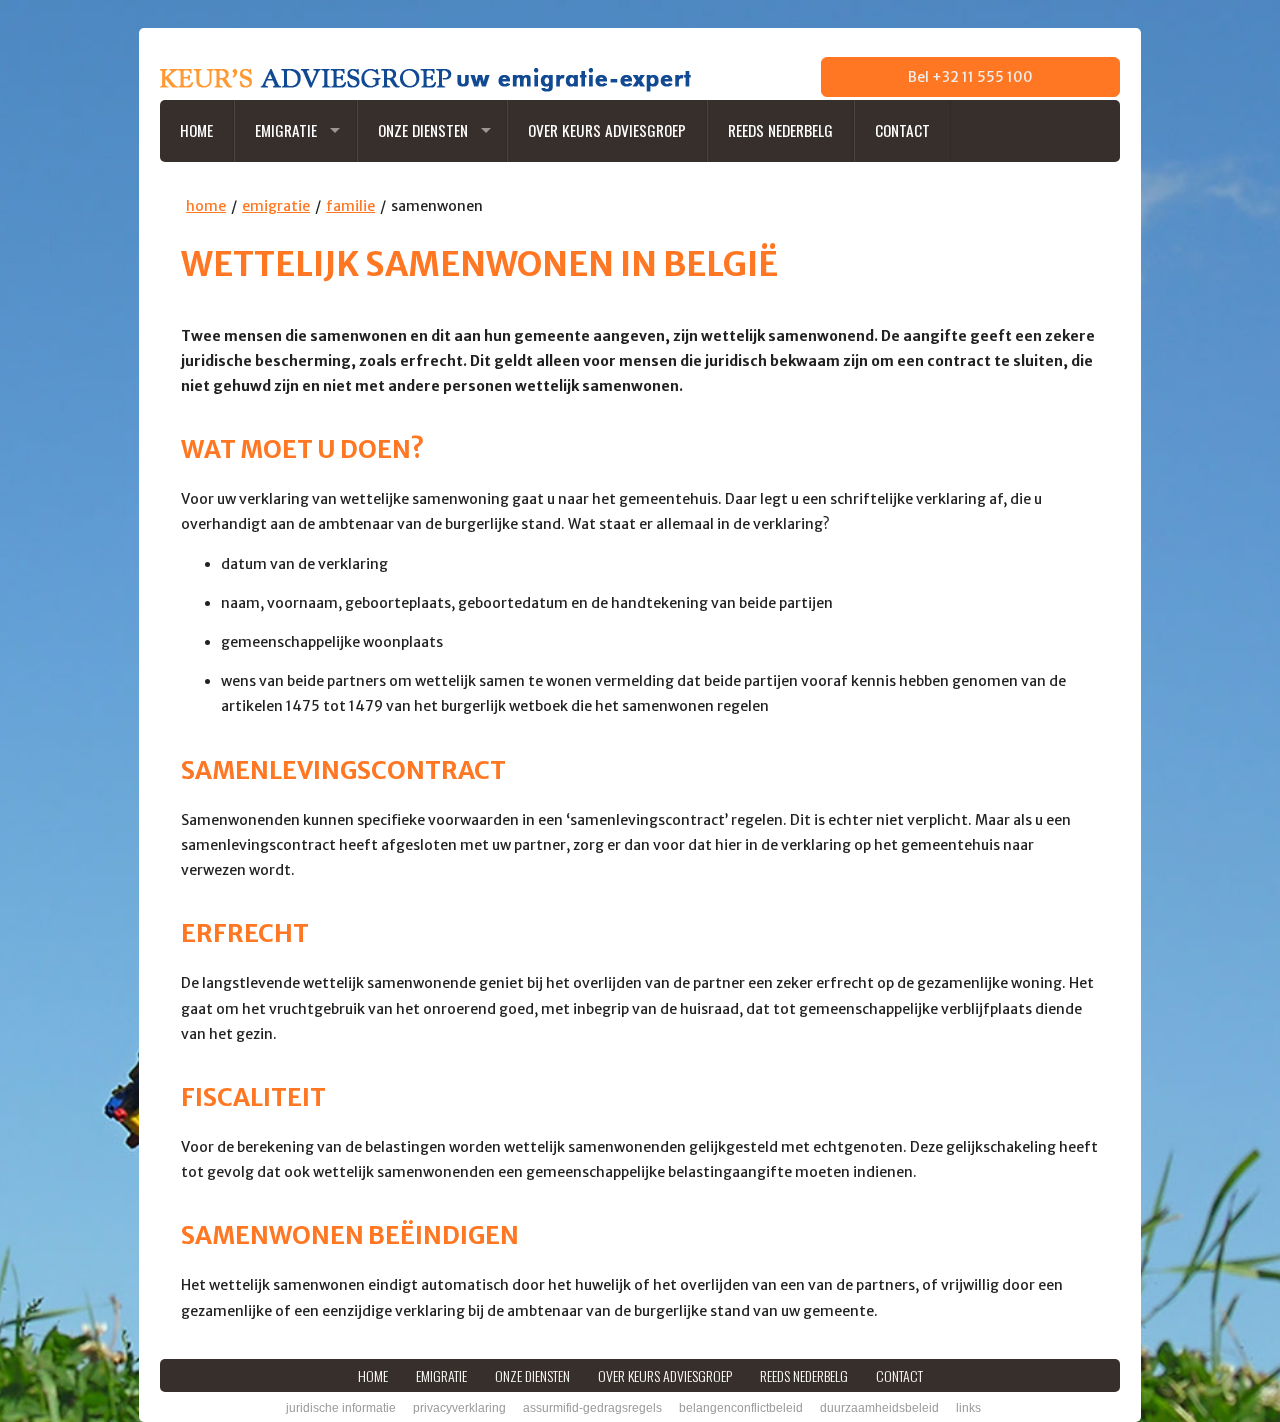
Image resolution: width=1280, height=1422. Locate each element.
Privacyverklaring (459, 1408)
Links (968, 1408)
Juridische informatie (341, 1408)
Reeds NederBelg (780, 130)
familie (350, 206)
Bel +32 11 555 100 (970, 77)
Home (196, 130)
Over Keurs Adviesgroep (607, 130)
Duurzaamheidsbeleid (879, 1408)
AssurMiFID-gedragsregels (592, 1408)
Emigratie (286, 130)
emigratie (276, 206)
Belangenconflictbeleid (741, 1408)
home (206, 206)
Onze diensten (423, 130)
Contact (902, 130)
